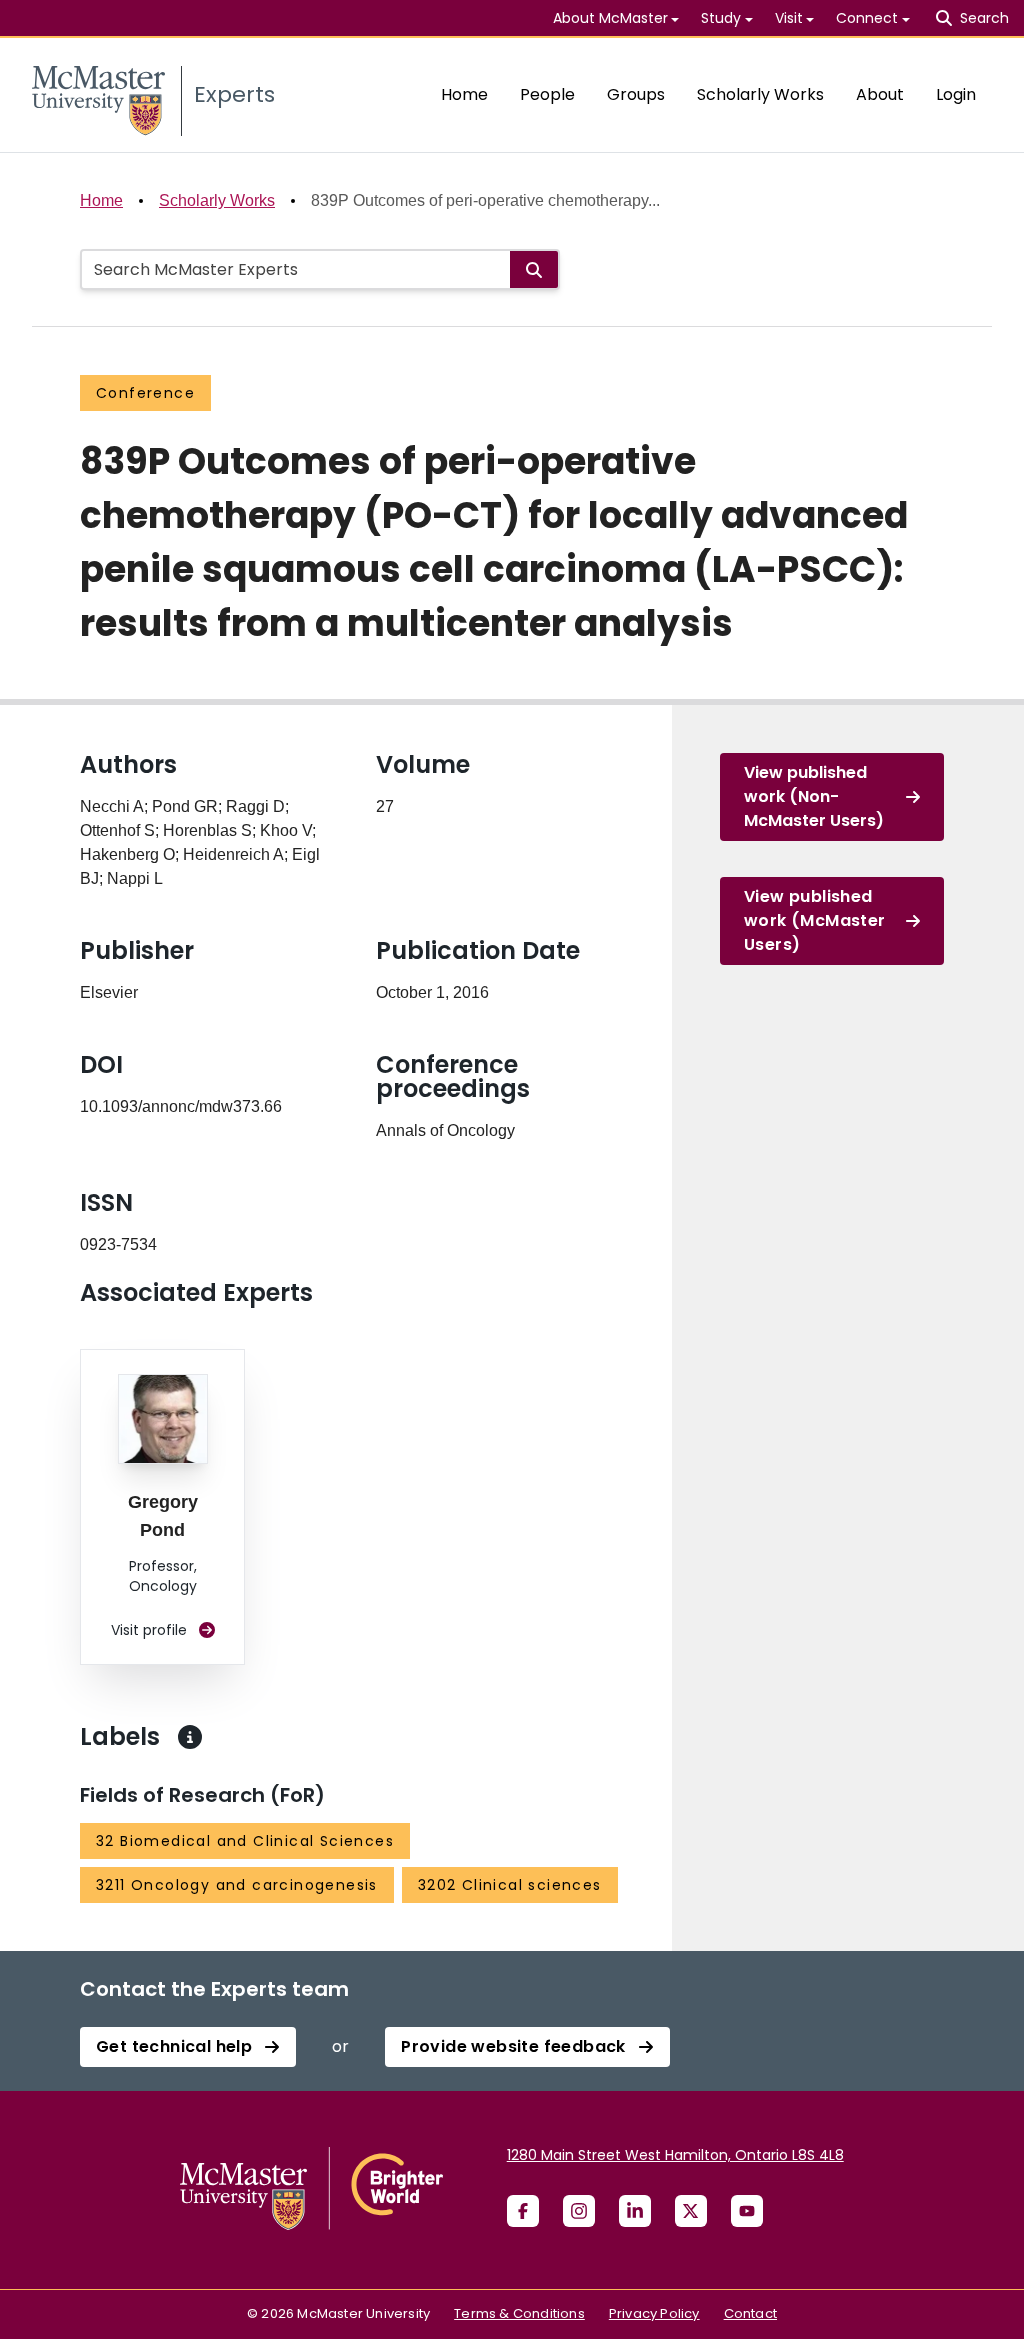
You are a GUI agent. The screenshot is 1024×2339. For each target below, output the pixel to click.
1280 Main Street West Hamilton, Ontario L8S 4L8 (675, 2155)
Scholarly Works (760, 94)
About (880, 94)
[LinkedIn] (635, 2211)
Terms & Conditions (519, 2313)
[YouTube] (747, 2211)
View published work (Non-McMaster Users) (814, 796)
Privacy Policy (654, 2313)
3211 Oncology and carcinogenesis (237, 1885)
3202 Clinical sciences (510, 1885)
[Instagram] (579, 2211)
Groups (636, 94)
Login (956, 94)
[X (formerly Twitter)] (691, 2211)
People (547, 94)
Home (464, 94)
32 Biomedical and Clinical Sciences (245, 1841)
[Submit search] (534, 269)
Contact (750, 2313)
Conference (145, 393)
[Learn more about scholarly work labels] (190, 1737)
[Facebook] (523, 2211)
